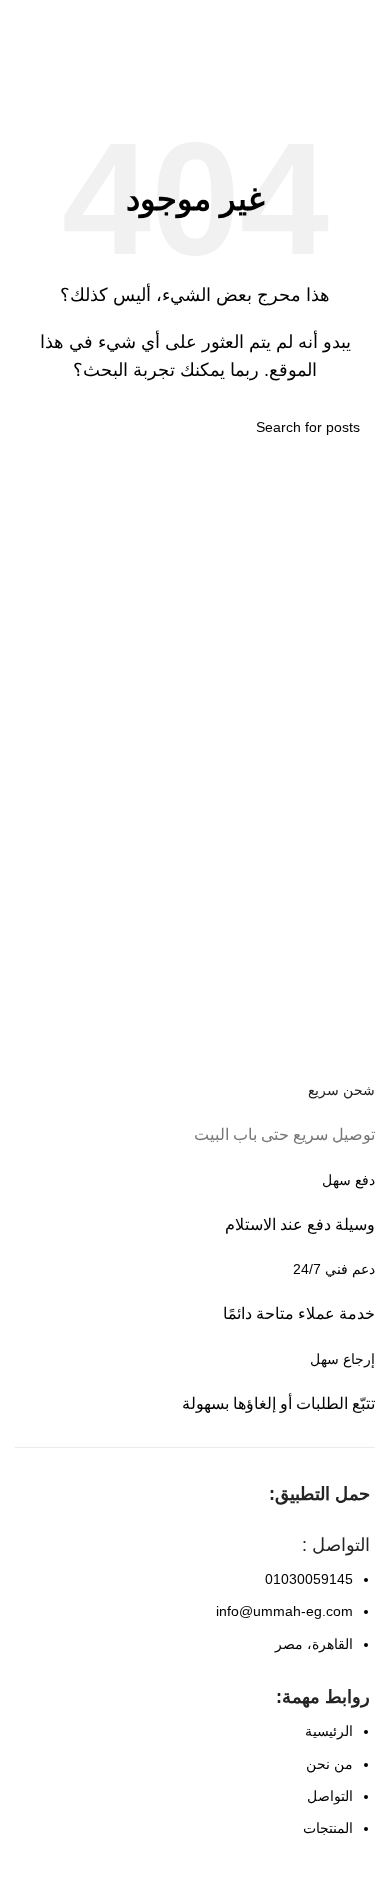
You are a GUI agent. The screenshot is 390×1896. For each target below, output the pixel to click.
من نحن (329, 1764)
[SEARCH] (38, 427)
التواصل (330, 1796)
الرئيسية (329, 1731)
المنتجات (328, 1828)
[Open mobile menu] (367, 20)
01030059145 (309, 1579)
